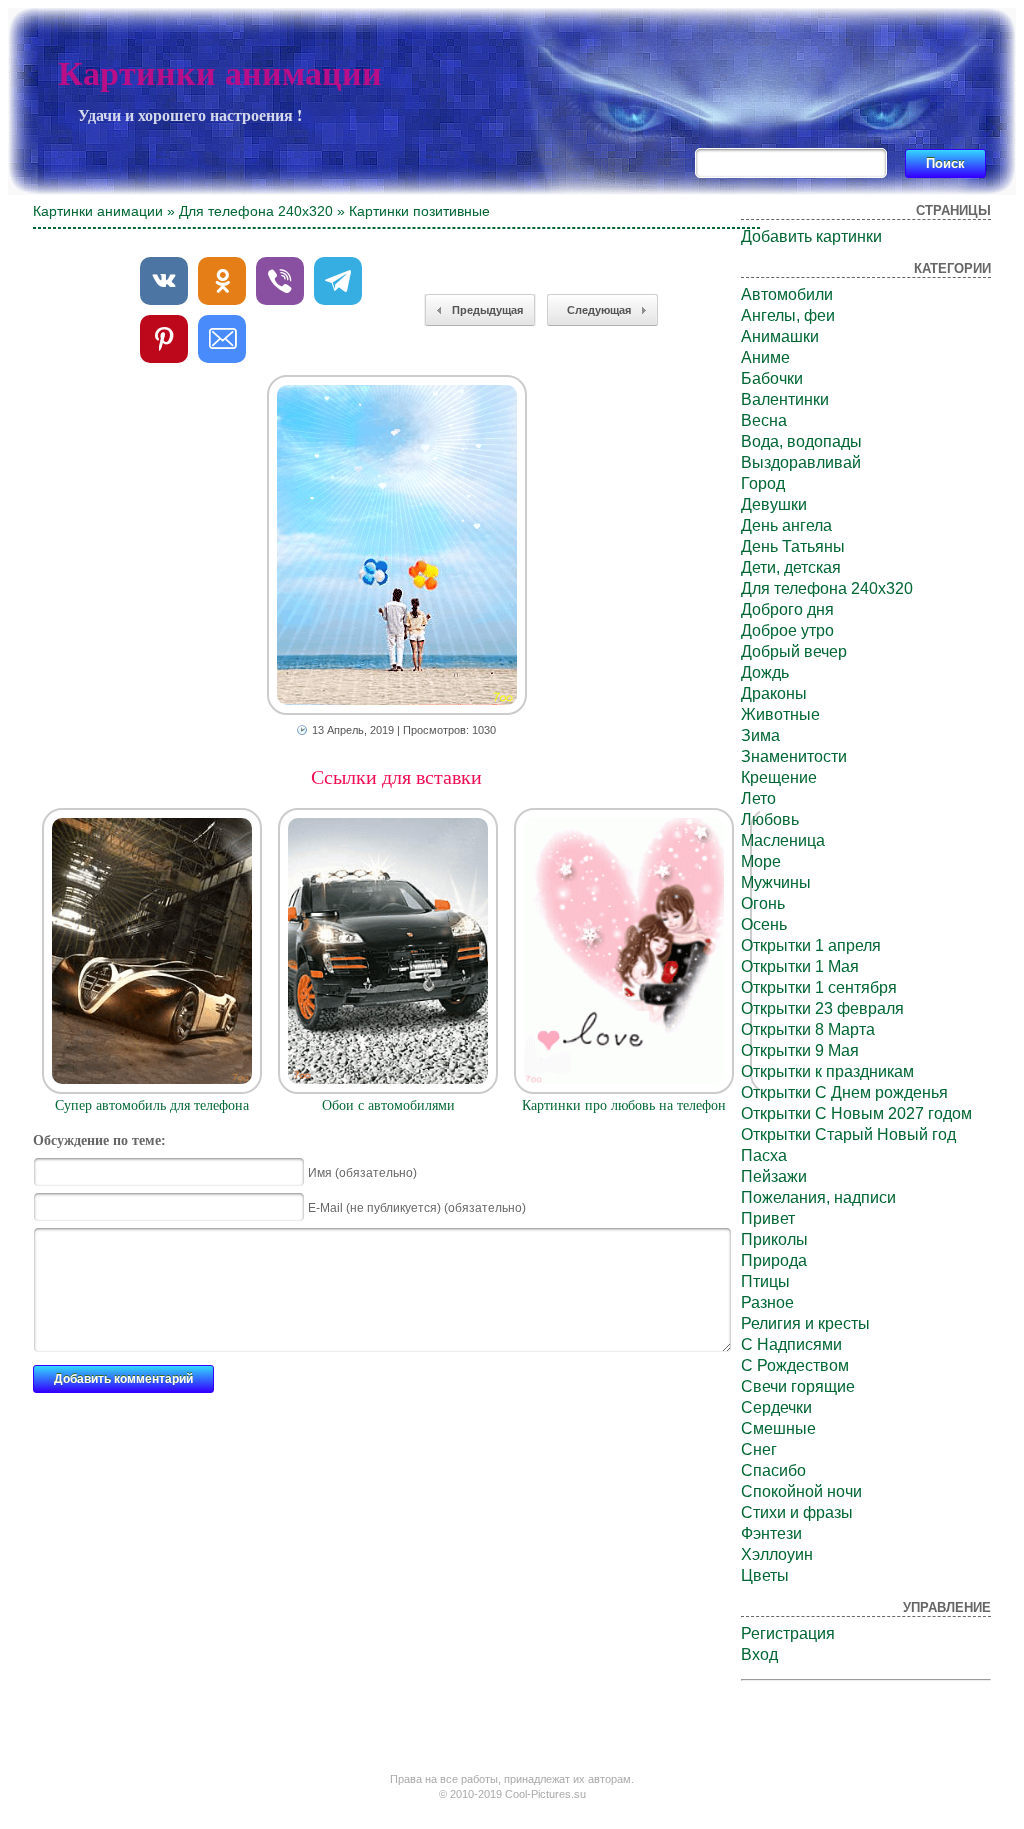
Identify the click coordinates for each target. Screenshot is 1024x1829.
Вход (759, 1654)
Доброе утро (787, 630)
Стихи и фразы (797, 1512)
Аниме (765, 357)
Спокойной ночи (801, 1491)
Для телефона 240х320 (256, 211)
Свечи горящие (798, 1386)
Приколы (774, 1239)
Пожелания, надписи (818, 1197)
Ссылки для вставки (396, 777)
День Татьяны (793, 546)
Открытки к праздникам (827, 1071)
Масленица (783, 840)
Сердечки (776, 1407)
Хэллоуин (777, 1554)
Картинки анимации (220, 73)
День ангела (786, 525)
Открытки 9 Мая (800, 1050)
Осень (764, 924)
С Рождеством (795, 1365)
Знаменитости (794, 756)
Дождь (765, 672)
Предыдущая (487, 310)
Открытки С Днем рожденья (844, 1092)
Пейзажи (774, 1176)
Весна (764, 420)
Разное (767, 1302)
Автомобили (787, 294)
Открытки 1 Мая (800, 966)
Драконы (774, 693)
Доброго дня (787, 609)
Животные (780, 714)
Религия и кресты (805, 1323)
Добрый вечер (794, 651)
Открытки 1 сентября (819, 987)
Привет (768, 1218)
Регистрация (788, 1633)
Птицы (765, 1281)
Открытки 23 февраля (822, 1008)
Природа (774, 1260)
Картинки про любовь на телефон (624, 1105)
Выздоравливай (801, 462)
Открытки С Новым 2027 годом (856, 1113)
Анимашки (780, 336)
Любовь (770, 819)
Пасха (764, 1155)
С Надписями (791, 1344)
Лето (758, 798)
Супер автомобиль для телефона (152, 1105)
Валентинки (785, 399)
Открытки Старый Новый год (848, 1134)
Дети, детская (791, 567)
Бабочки (772, 378)
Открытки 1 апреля (811, 945)
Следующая (599, 310)
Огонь (763, 903)
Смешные (778, 1428)
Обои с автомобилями (388, 1105)
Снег (759, 1449)
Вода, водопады (801, 441)
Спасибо (773, 1470)
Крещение (779, 777)
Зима (760, 735)
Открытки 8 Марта (808, 1029)
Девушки (774, 504)
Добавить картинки (811, 236)
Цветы (765, 1575)
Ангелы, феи (788, 315)
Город (763, 483)
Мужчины (776, 882)
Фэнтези (771, 1533)
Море (761, 861)
